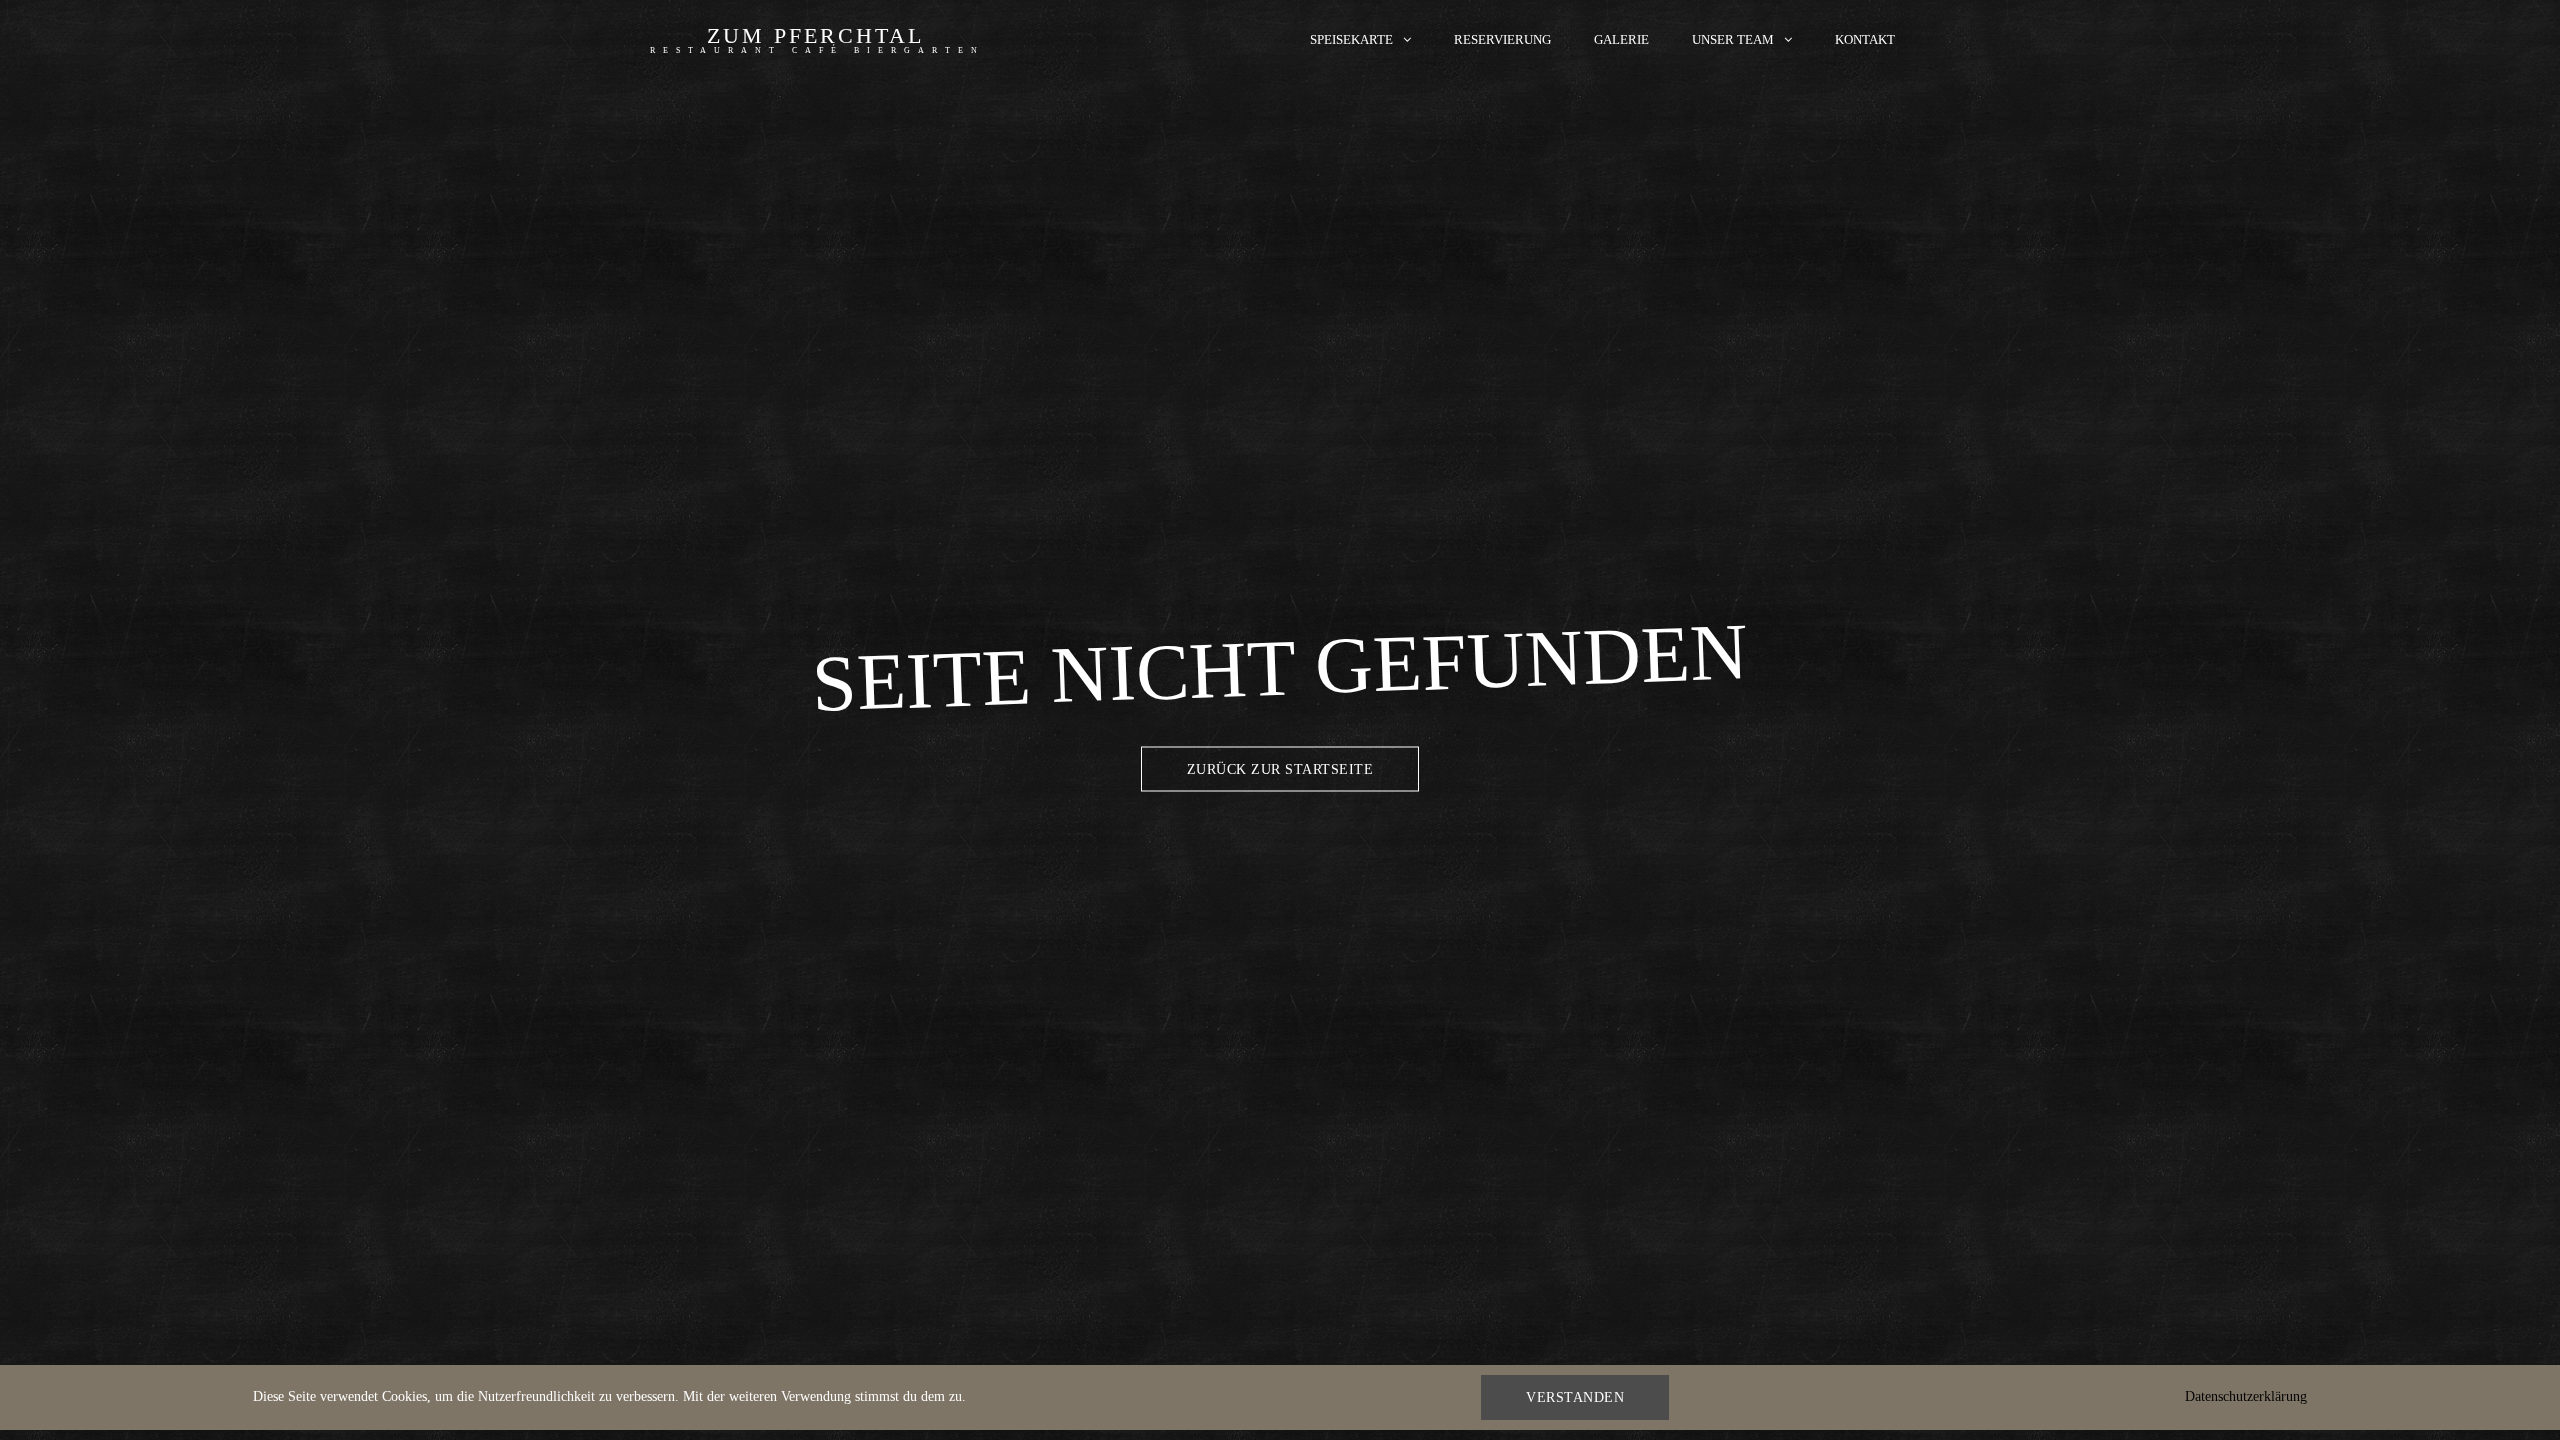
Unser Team (1733, 39)
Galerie (1621, 39)
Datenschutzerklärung (2246, 1396)
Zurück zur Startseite (1280, 769)
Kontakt (1865, 39)
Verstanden (1575, 1397)
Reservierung (1502, 39)
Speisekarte (1351, 39)
